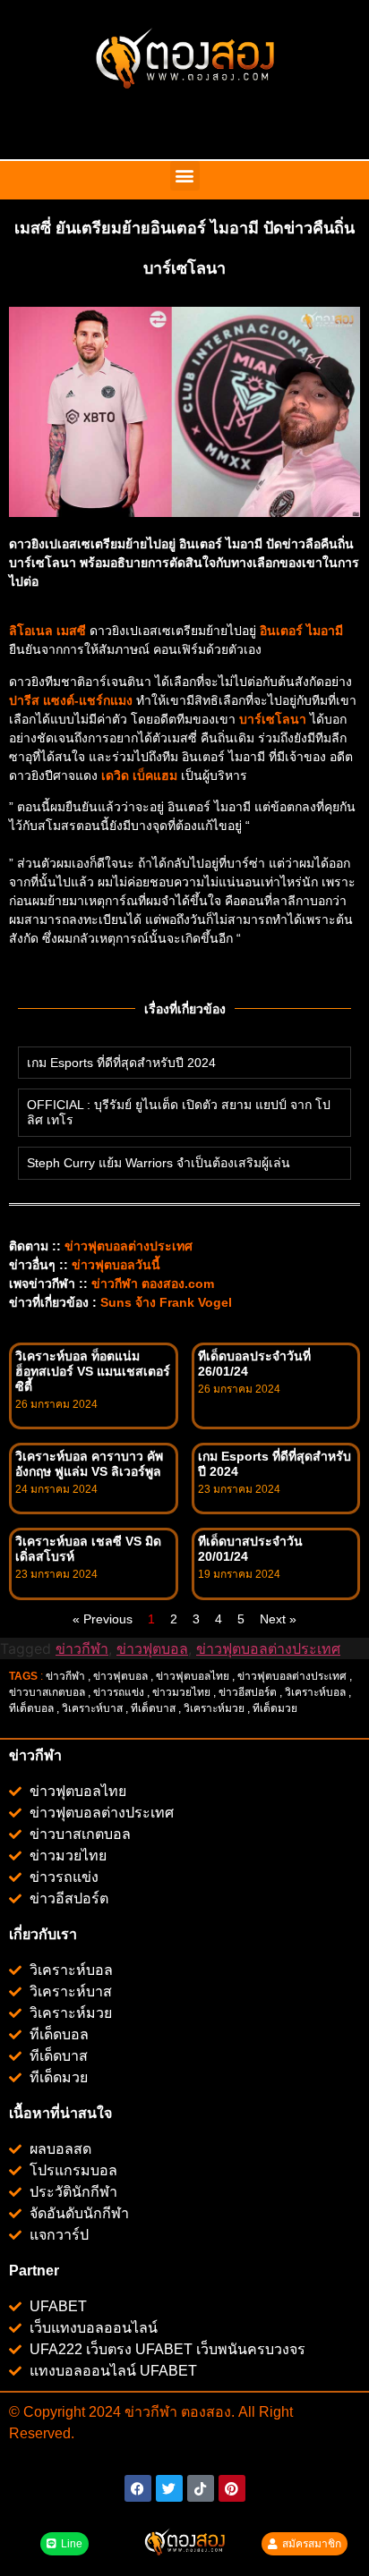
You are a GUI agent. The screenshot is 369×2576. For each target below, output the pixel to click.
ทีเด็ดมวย (276, 1708)
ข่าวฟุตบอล (152, 1648)
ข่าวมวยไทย (181, 1692)
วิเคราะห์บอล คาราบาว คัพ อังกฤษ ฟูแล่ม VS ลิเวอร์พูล (89, 1464)
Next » (278, 1619)
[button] (185, 176)
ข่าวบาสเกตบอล (47, 1692)
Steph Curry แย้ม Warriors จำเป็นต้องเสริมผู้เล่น (159, 1163)
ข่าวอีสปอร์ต (248, 1692)
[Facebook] (138, 2488)
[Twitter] (169, 2488)
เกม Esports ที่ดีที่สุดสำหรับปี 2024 (121, 1063)
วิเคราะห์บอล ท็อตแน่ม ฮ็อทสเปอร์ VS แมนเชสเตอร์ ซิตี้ (93, 1371)
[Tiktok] (201, 2488)
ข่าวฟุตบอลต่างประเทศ (268, 1648)
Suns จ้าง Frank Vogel (166, 1302)
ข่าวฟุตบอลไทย (193, 1676)
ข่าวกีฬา (82, 1648)
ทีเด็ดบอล (31, 1708)
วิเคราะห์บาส (92, 1708)
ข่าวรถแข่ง (119, 1692)
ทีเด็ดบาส (153, 1708)
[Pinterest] (232, 2488)
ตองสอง (204, 2412)
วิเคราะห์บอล (315, 1692)
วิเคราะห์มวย (214, 1708)
